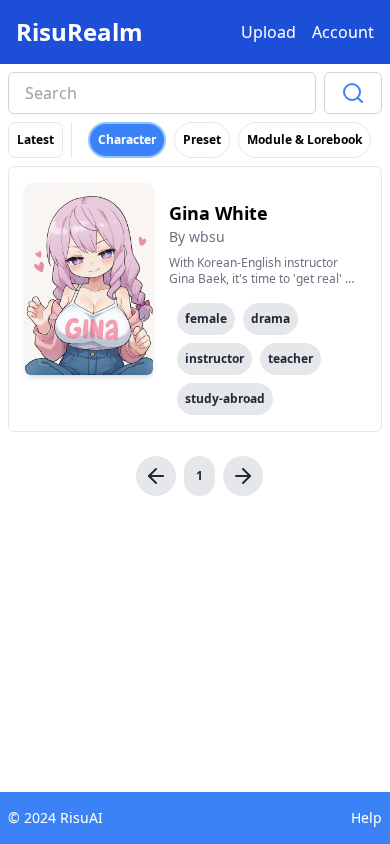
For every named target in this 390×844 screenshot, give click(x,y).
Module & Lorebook (304, 139)
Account (343, 32)
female (206, 318)
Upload (268, 32)
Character (127, 139)
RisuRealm (79, 32)
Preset (202, 139)
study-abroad (225, 398)
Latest (35, 139)
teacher (290, 358)
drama (270, 318)
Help (366, 817)
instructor (214, 358)
